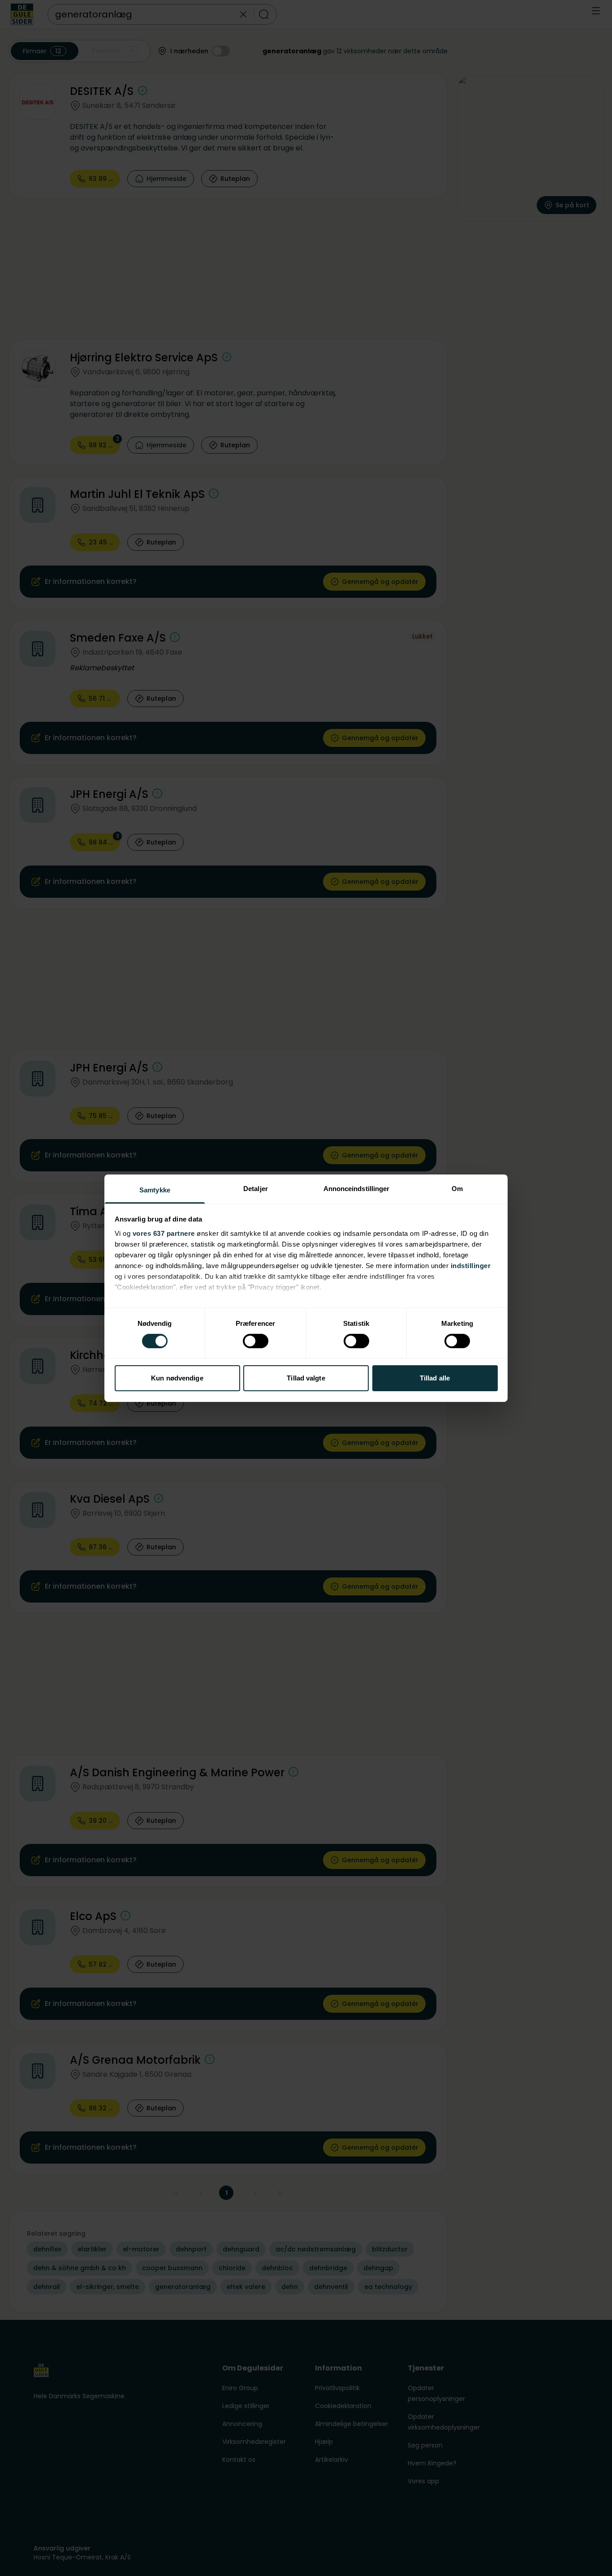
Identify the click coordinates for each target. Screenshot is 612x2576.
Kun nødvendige (177, 1378)
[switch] (256, 1341)
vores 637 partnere (164, 1233)
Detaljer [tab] (256, 1188)
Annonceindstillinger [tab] (357, 1188)
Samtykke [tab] (155, 1189)
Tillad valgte (306, 1378)
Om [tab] (457, 1188)
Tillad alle (435, 1378)
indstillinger (471, 1265)
